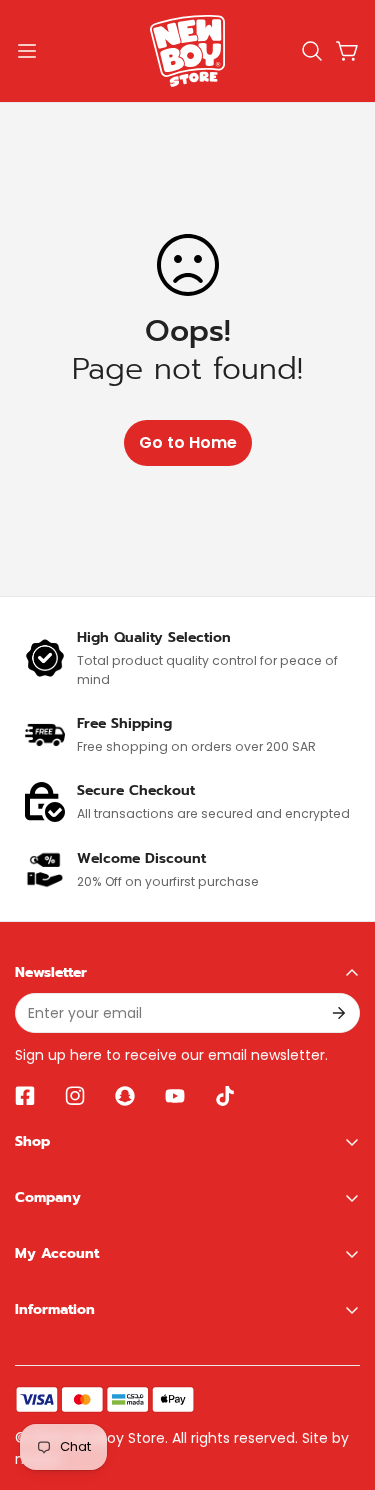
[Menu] (27, 51)
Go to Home (188, 442)
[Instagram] (75, 1096)
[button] (312, 51)
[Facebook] (25, 1096)
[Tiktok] (225, 1096)
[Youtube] (175, 1096)
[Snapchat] (125, 1096)
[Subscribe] (337, 1013)
